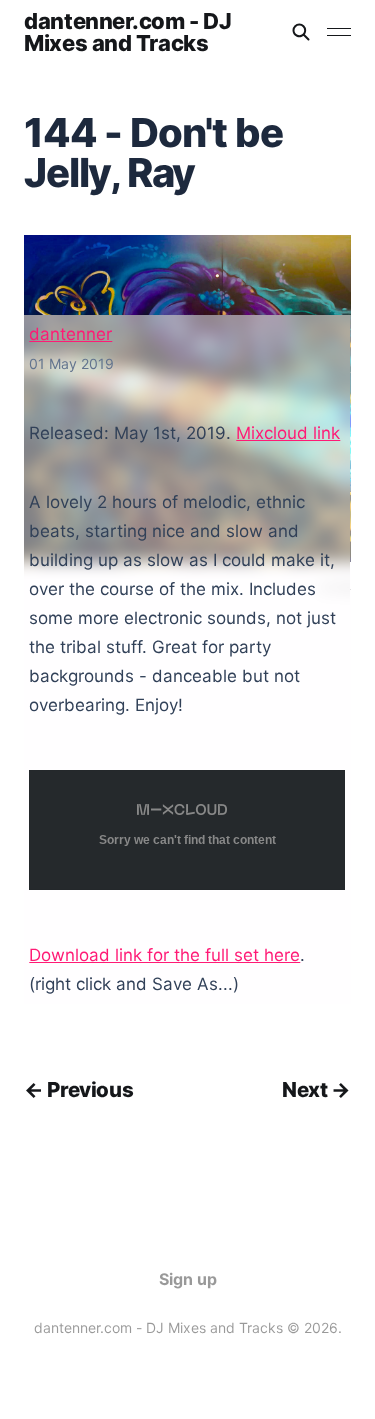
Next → (316, 1089)
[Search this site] (301, 32)
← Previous (78, 1089)
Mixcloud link (288, 433)
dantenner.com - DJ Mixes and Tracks (127, 32)
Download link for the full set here (164, 955)
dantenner (70, 334)
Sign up (188, 1279)
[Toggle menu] (339, 32)
